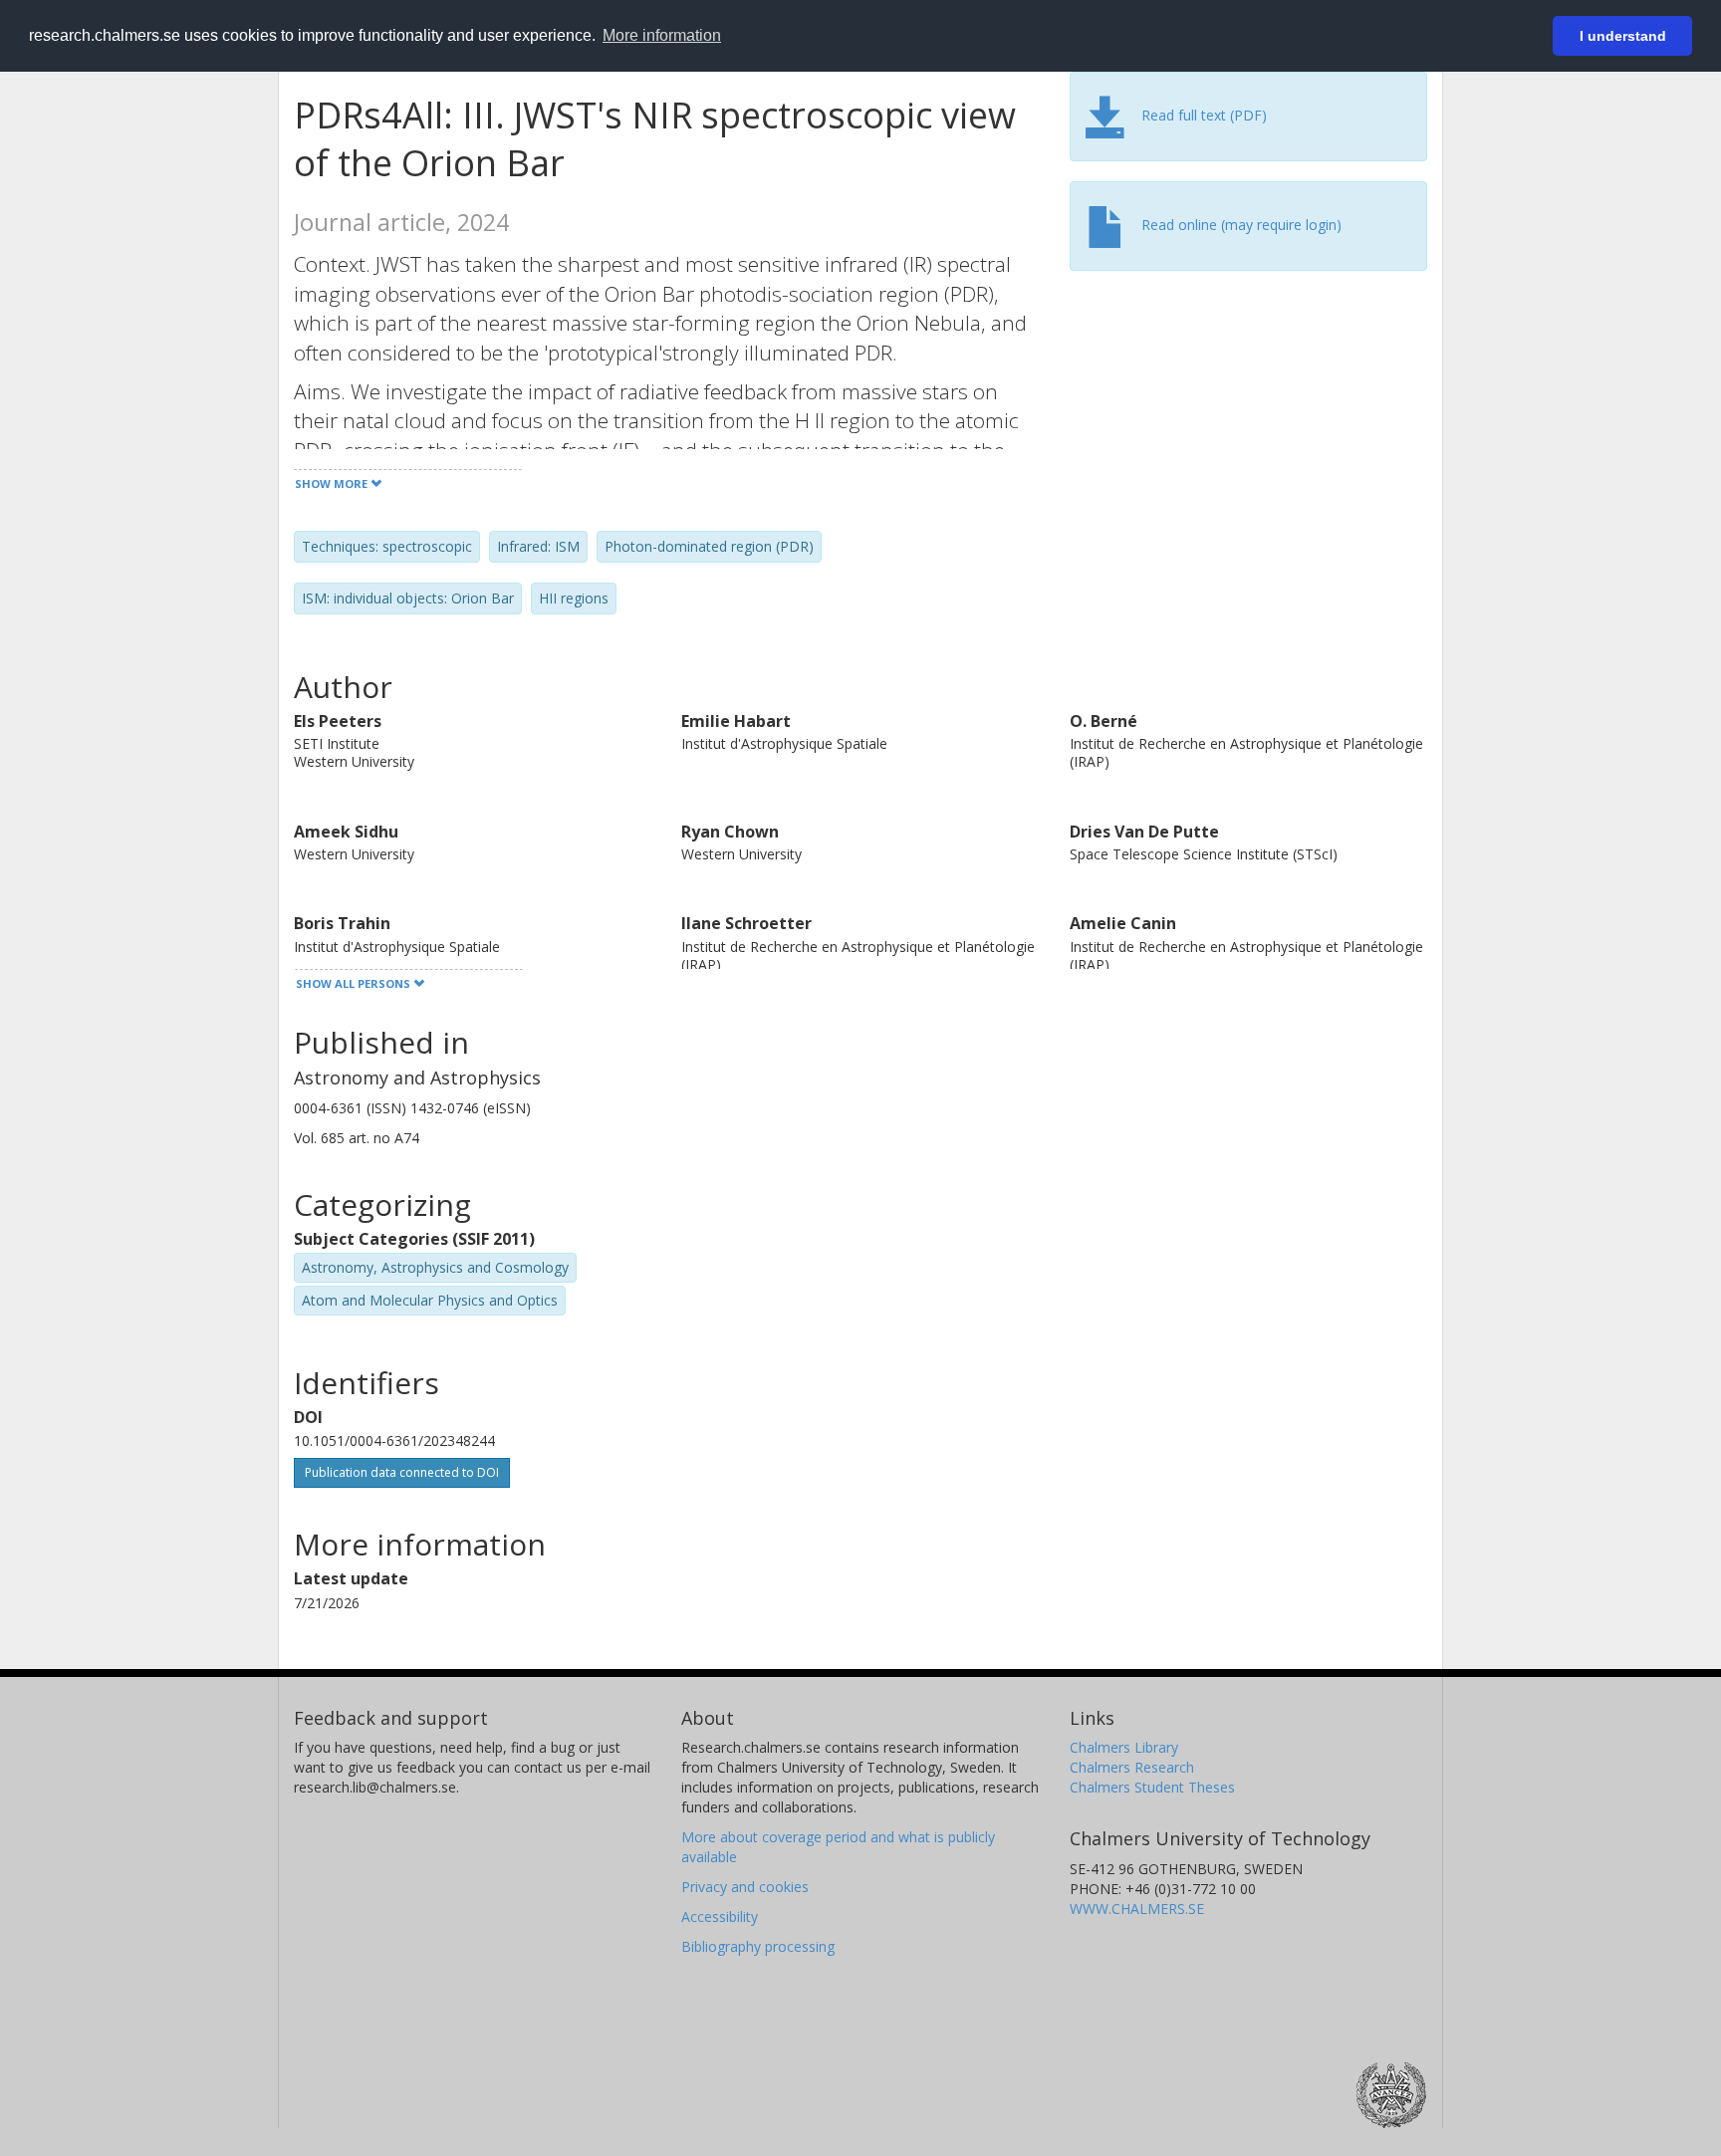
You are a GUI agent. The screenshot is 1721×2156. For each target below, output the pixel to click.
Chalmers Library (1124, 1747)
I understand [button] (1623, 36)
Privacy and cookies (745, 1887)
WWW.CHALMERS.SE (1137, 1909)
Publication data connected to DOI (402, 1472)
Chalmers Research (1132, 1767)
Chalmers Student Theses (1152, 1787)
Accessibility (720, 1916)
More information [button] (662, 35)
